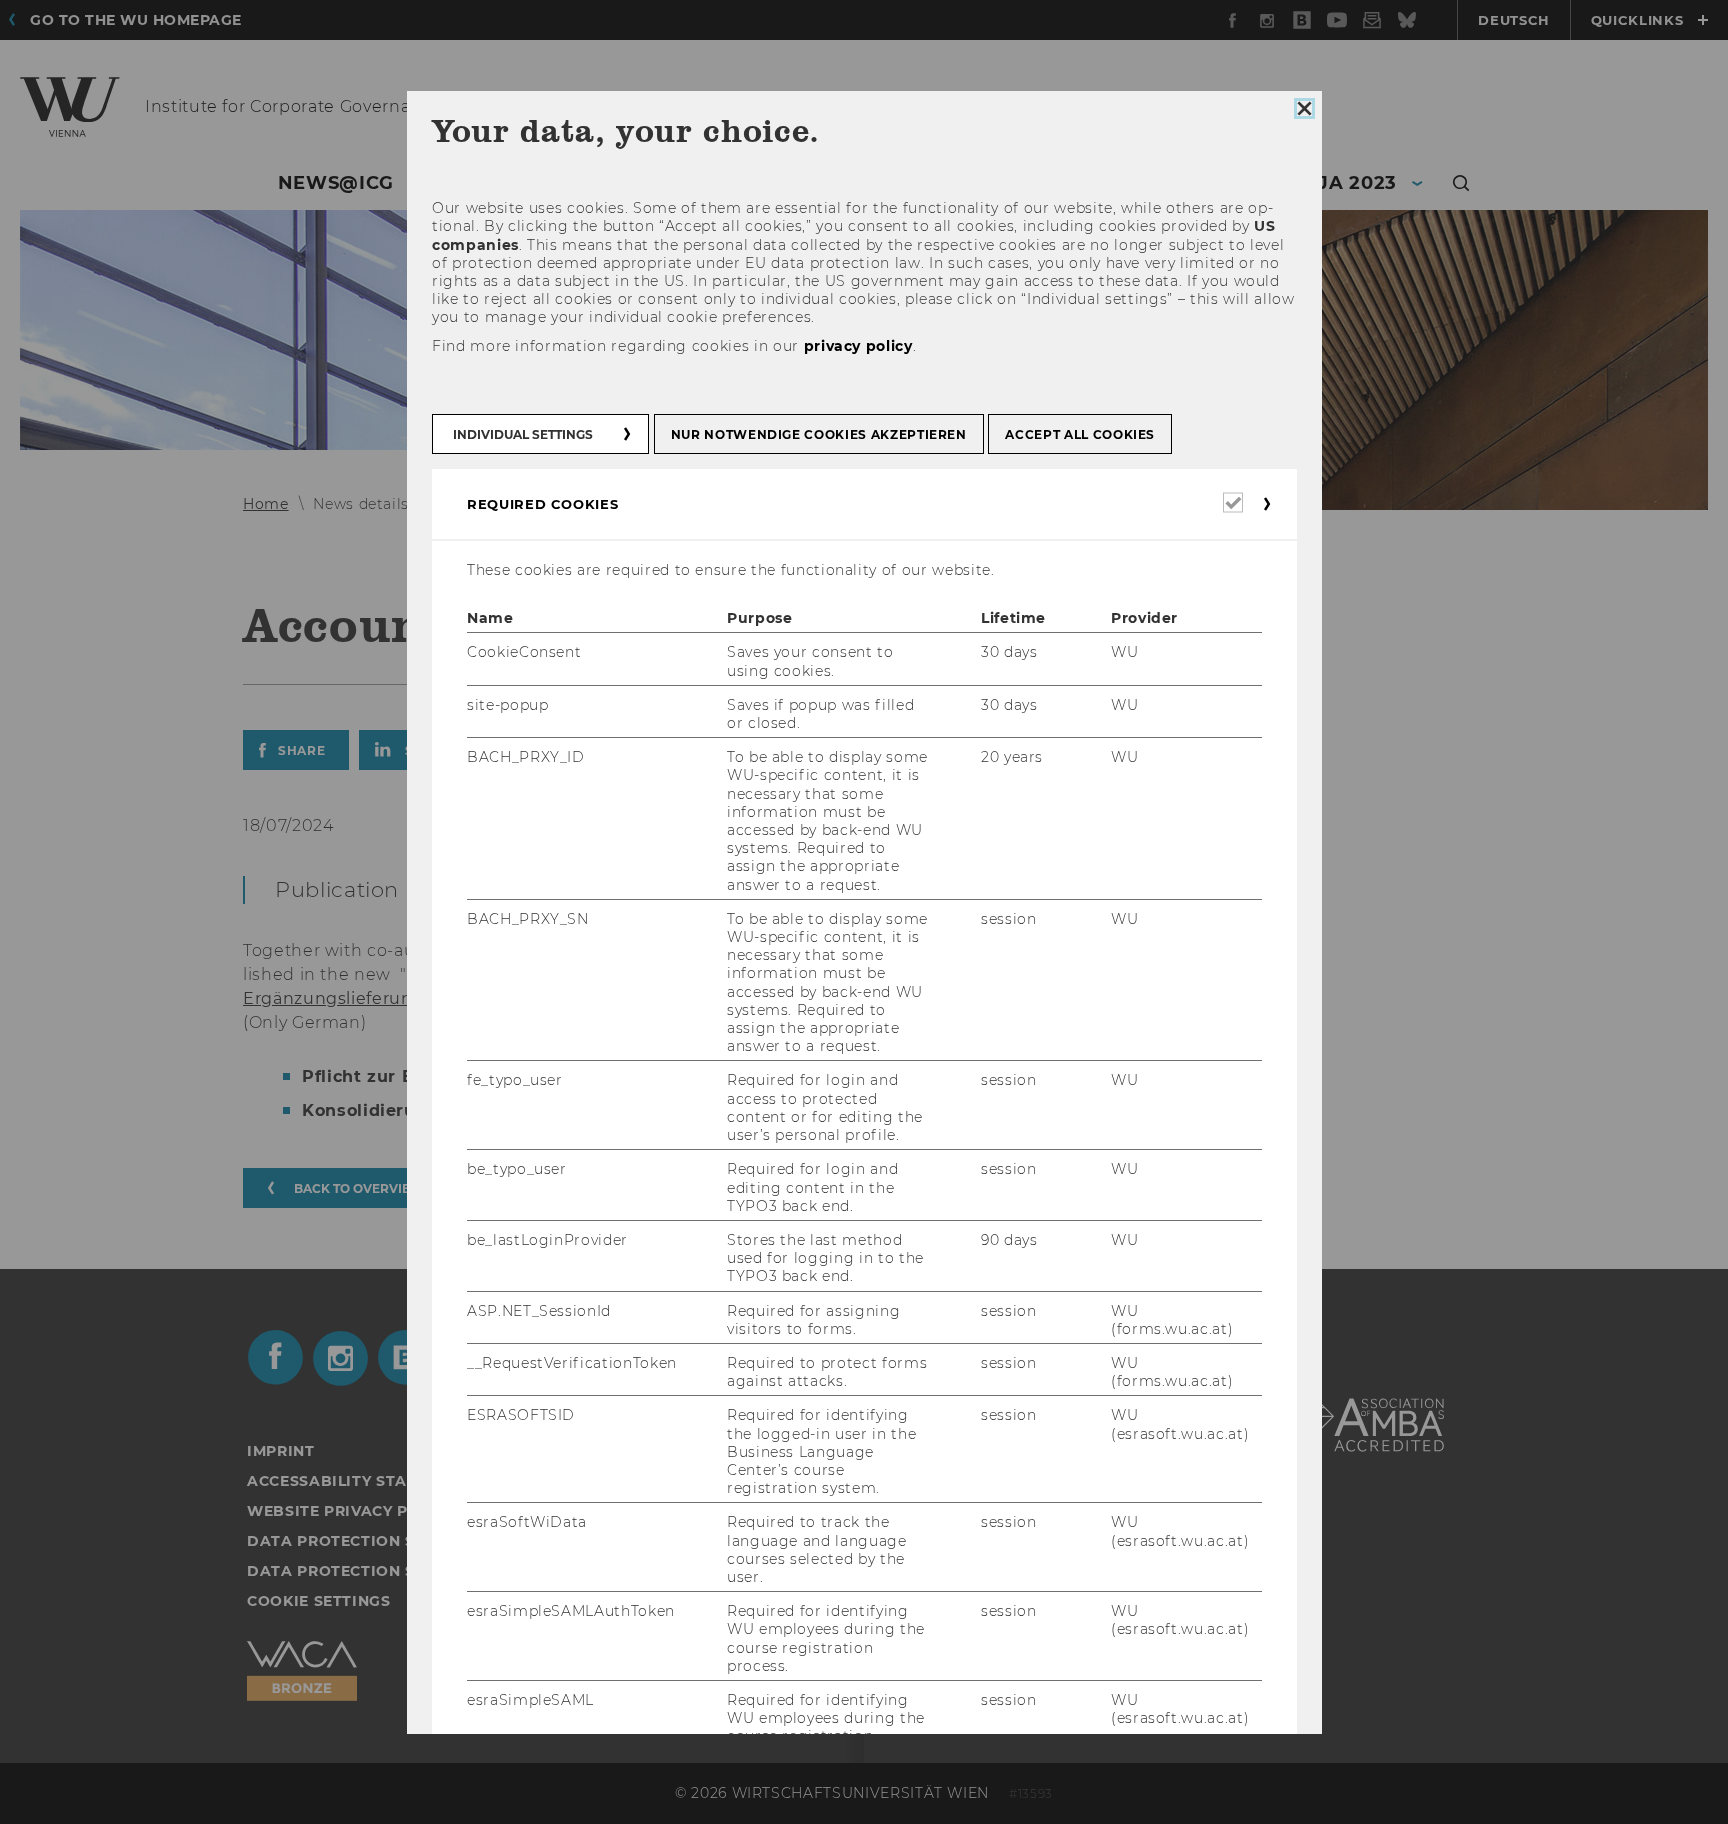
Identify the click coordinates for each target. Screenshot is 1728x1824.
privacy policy (857, 346)
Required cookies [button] (542, 504)
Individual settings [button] (523, 434)
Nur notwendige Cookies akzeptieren (818, 434)
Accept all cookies (1080, 434)
